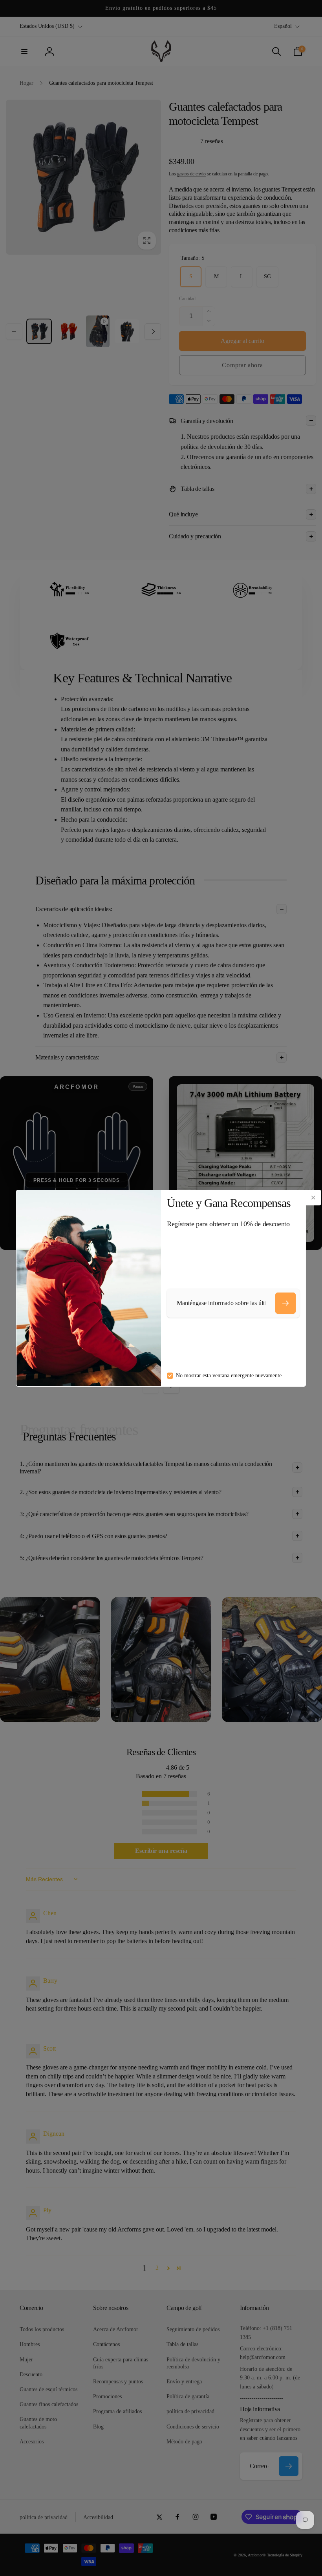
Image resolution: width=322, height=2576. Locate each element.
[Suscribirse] (285, 1303)
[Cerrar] (313, 1198)
